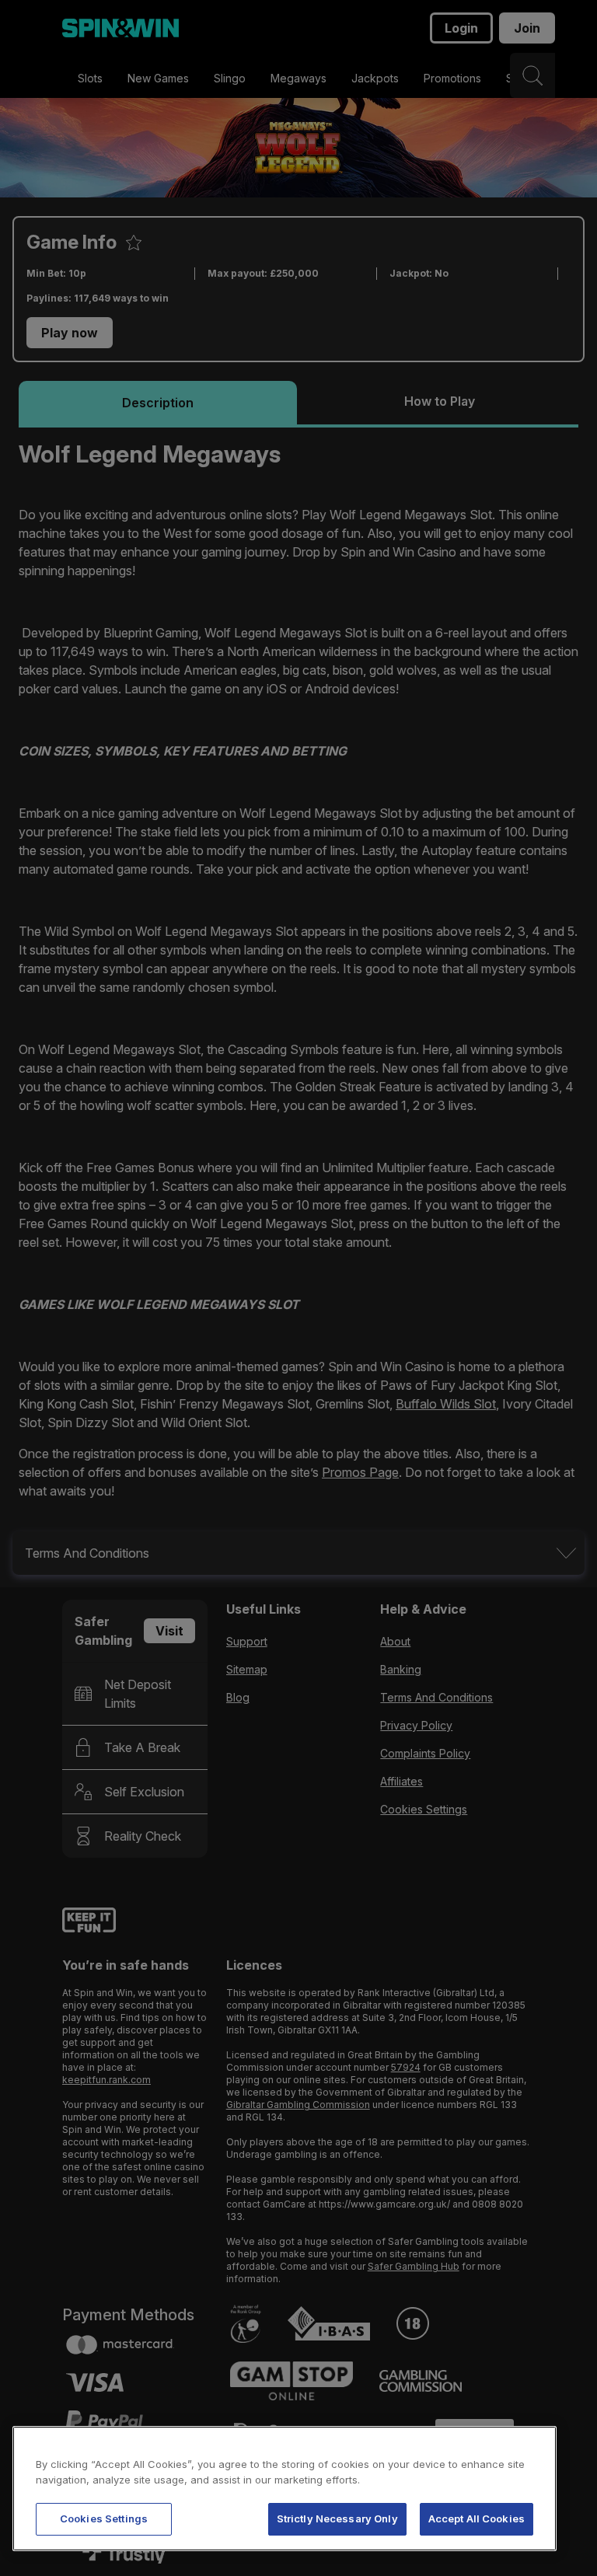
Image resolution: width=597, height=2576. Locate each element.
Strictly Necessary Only (337, 2518)
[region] (285, 2489)
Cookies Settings (104, 2518)
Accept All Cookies (477, 2518)
